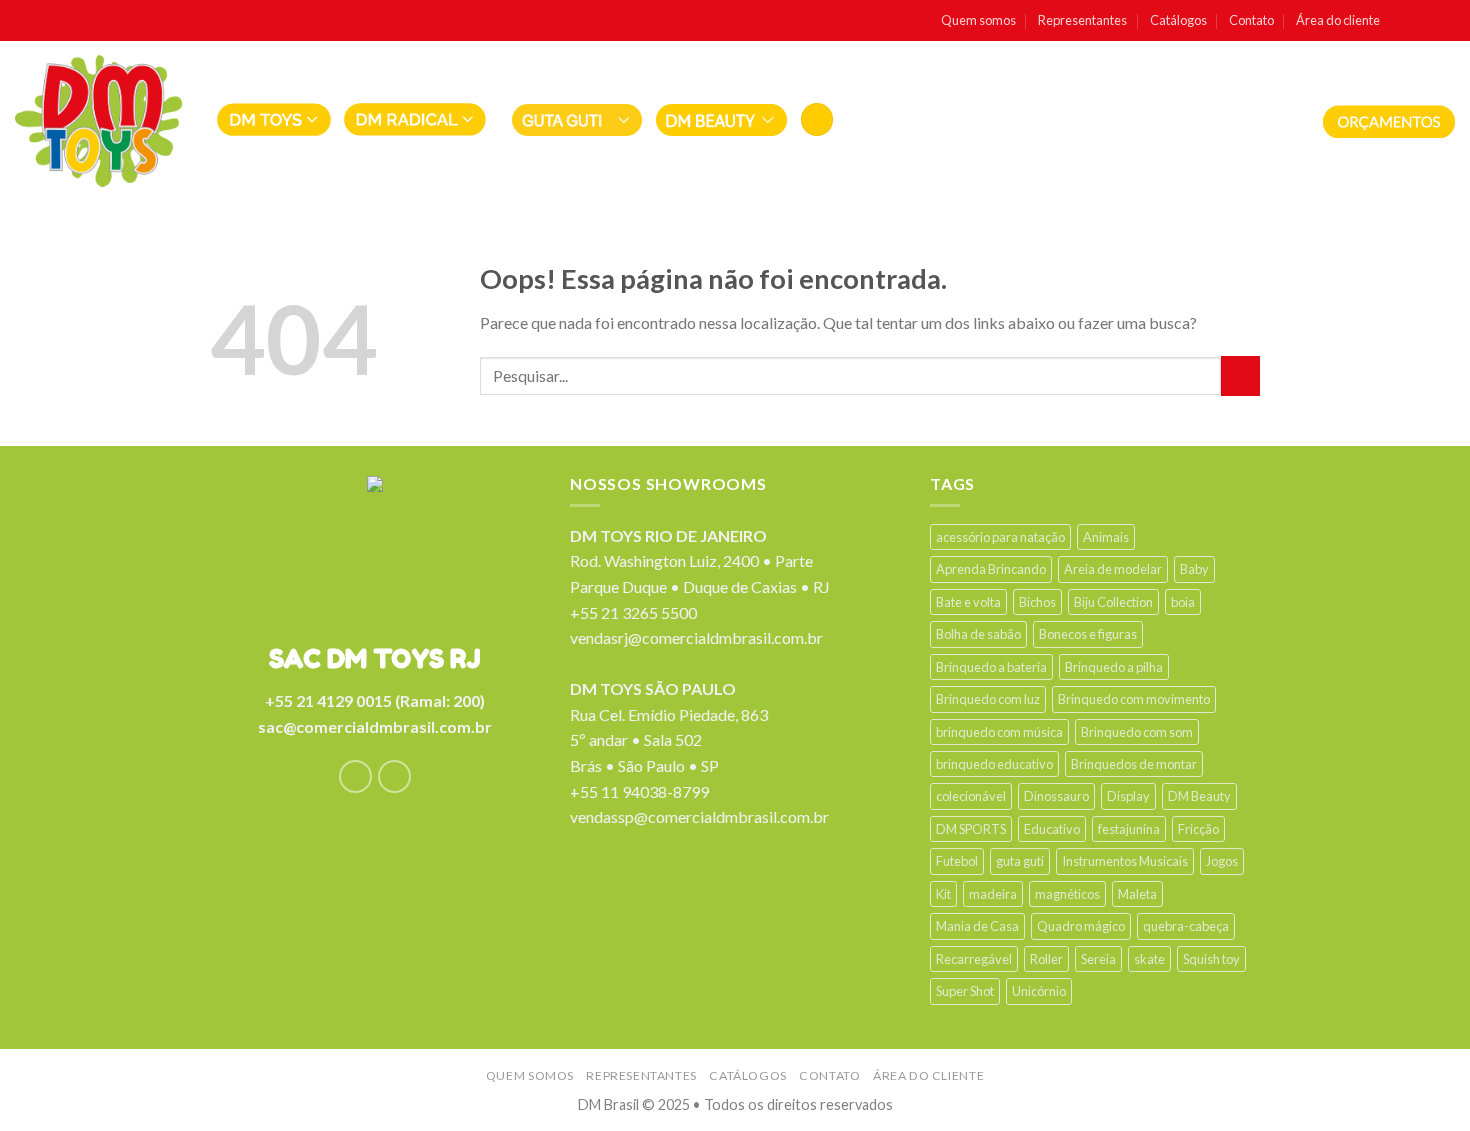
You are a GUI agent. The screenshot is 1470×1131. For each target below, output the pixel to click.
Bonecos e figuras (1088, 634)
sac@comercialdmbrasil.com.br (375, 726)
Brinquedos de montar (1134, 764)
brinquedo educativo (994, 764)
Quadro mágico (1081, 926)
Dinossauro (1056, 796)
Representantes (1082, 20)
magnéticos (1067, 894)
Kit (943, 894)
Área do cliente (1338, 20)
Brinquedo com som (1137, 732)
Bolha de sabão (978, 634)
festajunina (1129, 829)
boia (1183, 602)
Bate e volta (968, 602)
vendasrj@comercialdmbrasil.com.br (696, 637)
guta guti (1020, 861)
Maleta (1137, 894)
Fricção (1198, 829)
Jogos (1222, 861)
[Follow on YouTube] (1445, 21)
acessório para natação (1000, 537)
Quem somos (978, 20)
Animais (1106, 537)
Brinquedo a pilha (1114, 667)
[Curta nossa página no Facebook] (1402, 21)
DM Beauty (1199, 796)
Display (1128, 796)
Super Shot (965, 991)
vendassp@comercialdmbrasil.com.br (699, 816)
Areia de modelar (1113, 569)
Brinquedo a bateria (991, 667)
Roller (1046, 959)
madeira (993, 894)
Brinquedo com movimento (1134, 699)
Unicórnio (1039, 991)
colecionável (971, 796)
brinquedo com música (999, 732)
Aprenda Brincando (991, 569)
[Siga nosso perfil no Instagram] (1424, 21)
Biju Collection (1113, 602)
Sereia (1098, 959)
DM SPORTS (971, 829)
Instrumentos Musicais (1125, 861)
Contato (1251, 20)
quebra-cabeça (1186, 926)
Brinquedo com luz (988, 699)
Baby (1194, 569)
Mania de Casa (977, 926)
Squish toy (1211, 959)
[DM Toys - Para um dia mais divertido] (98, 121)
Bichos (1037, 602)
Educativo (1052, 829)
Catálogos (1178, 20)
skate (1149, 959)
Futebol (957, 861)
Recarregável (974, 959)
